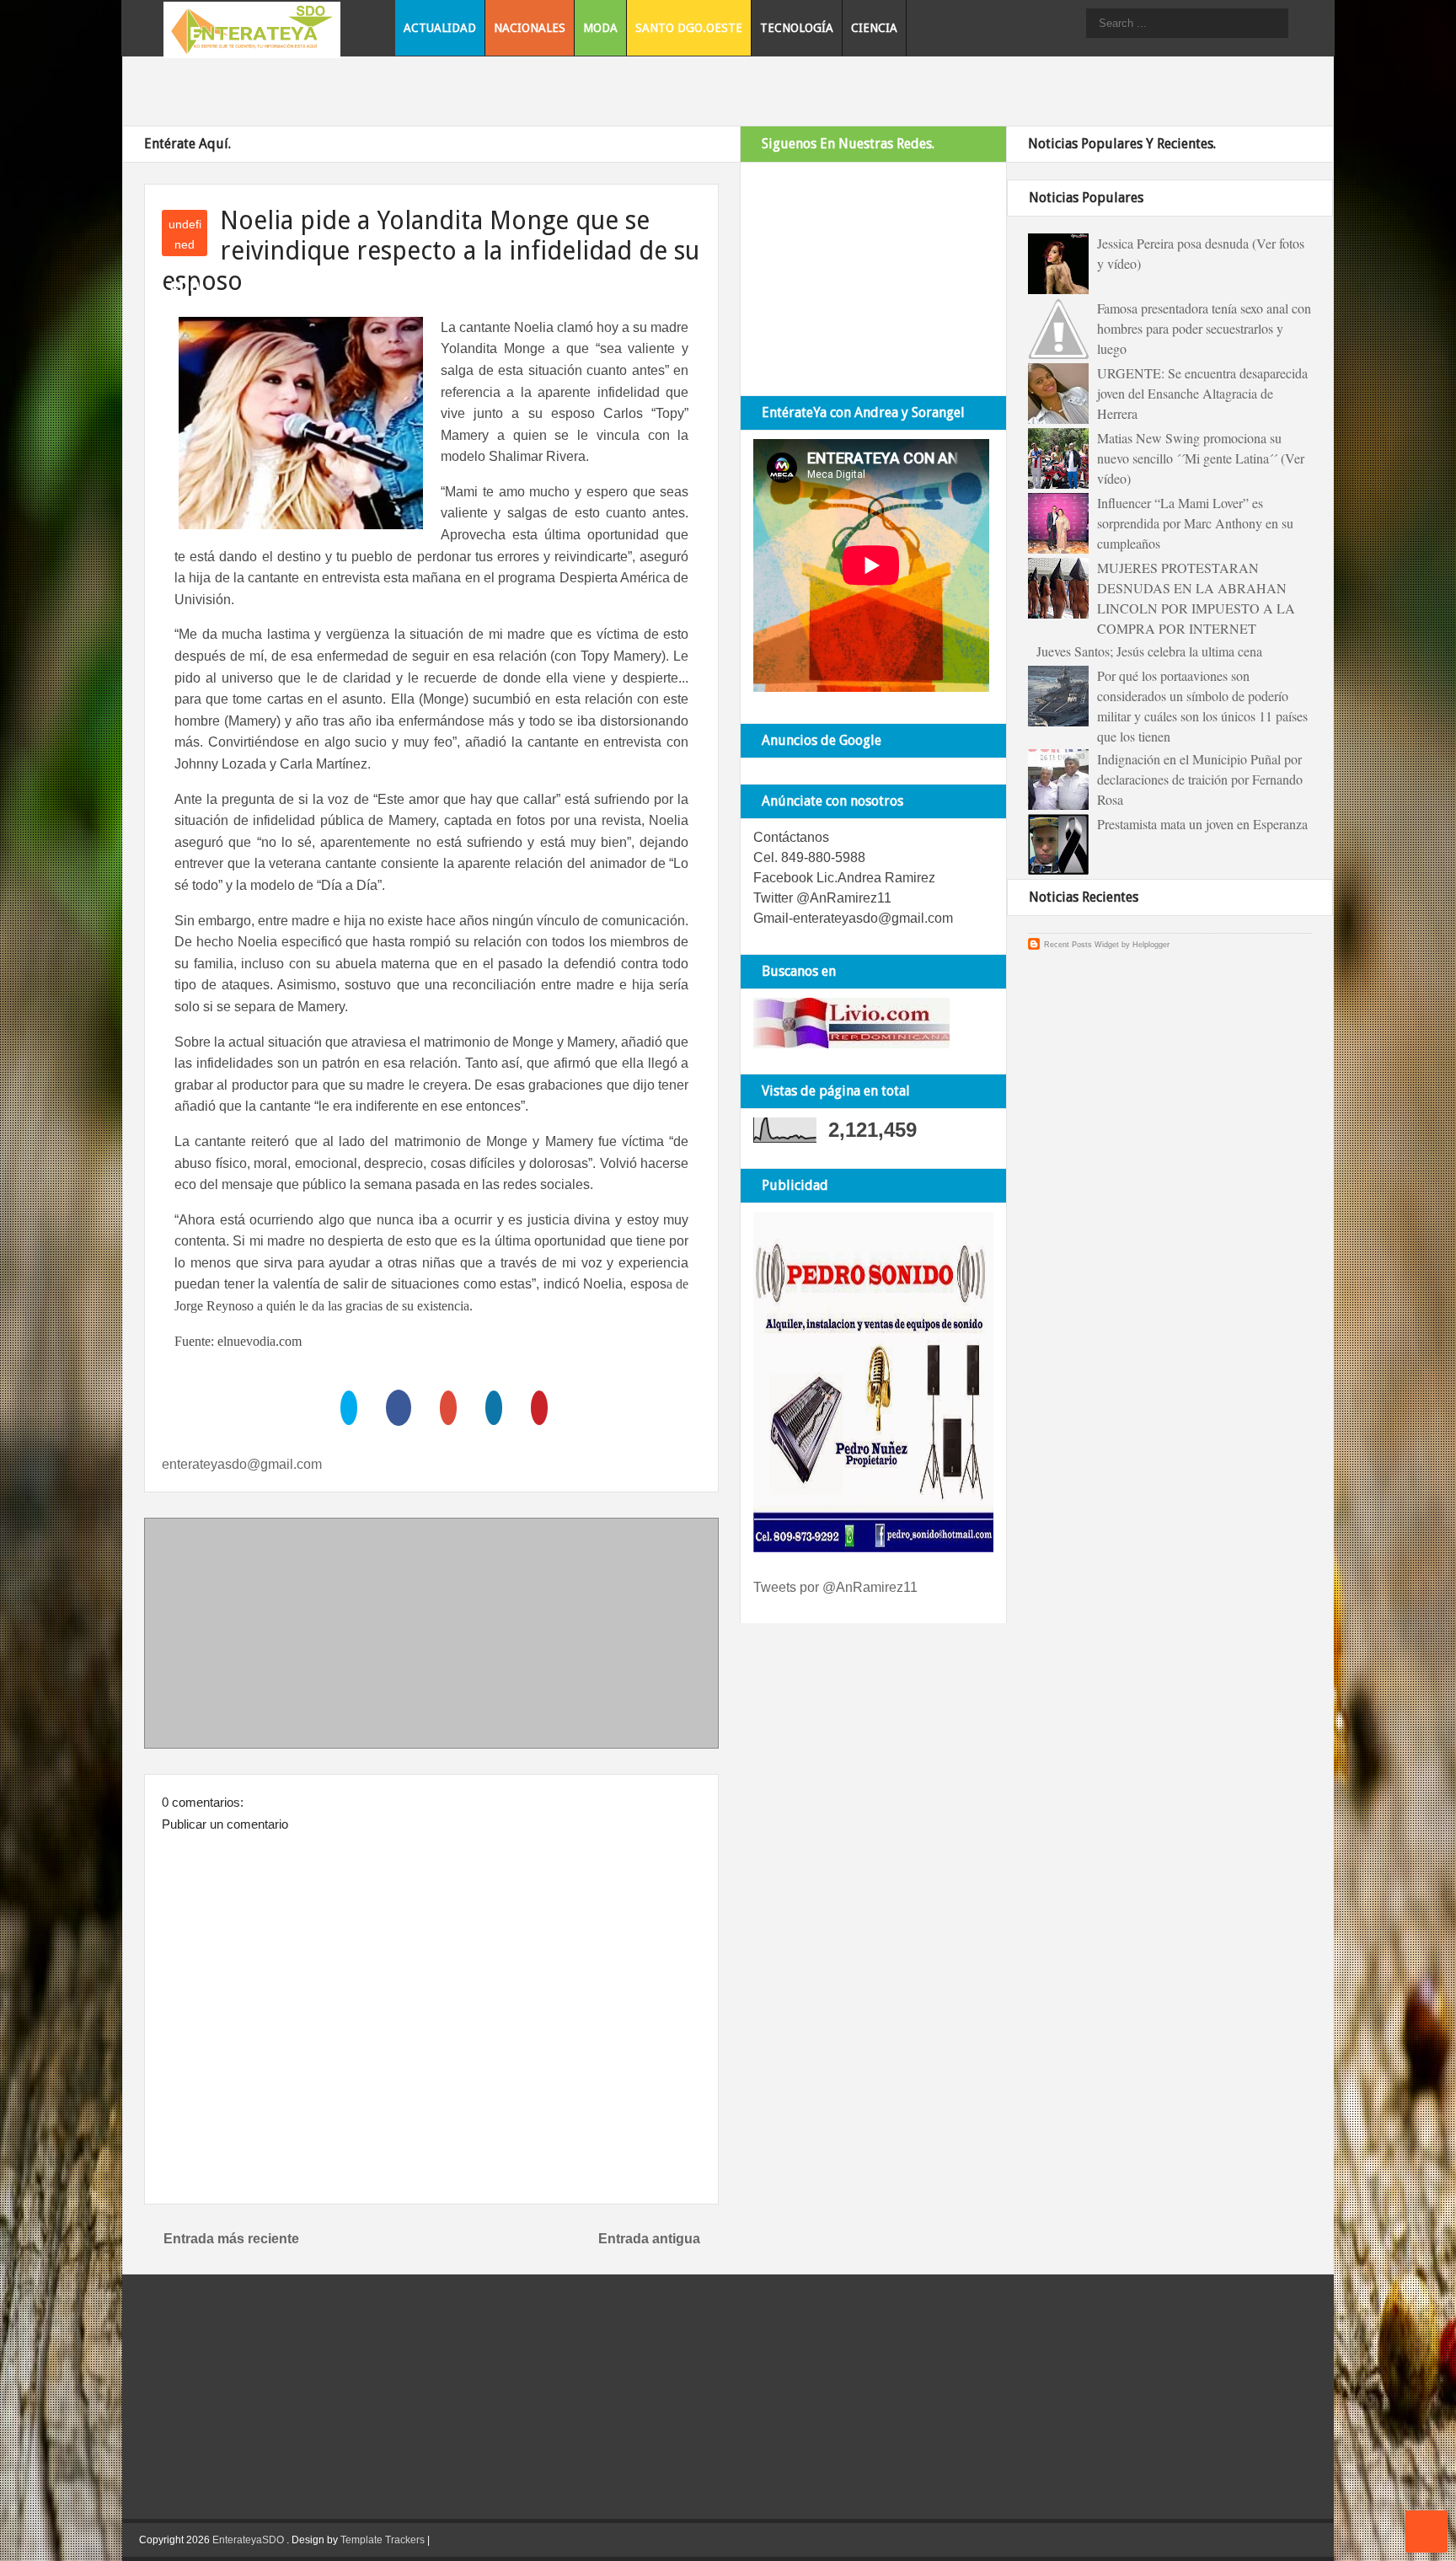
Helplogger (1151, 945)
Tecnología (797, 28)
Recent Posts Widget (1081, 945)
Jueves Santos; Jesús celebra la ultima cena (1149, 651)
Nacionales (530, 28)
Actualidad (440, 28)
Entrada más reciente (231, 2239)
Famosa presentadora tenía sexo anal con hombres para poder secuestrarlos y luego (1204, 328)
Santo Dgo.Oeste (689, 28)
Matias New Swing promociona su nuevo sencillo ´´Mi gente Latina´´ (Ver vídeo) (1201, 458)
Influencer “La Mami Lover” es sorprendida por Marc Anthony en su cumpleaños (1195, 523)
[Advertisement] (431, 1637)
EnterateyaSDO (248, 2540)
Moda (600, 28)
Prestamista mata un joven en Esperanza (1202, 824)
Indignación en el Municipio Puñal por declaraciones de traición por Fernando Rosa (1200, 779)
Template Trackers (383, 2540)
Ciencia (874, 28)
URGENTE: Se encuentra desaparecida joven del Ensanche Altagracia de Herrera (1202, 393)
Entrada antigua (649, 2239)
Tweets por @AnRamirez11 (835, 1587)
